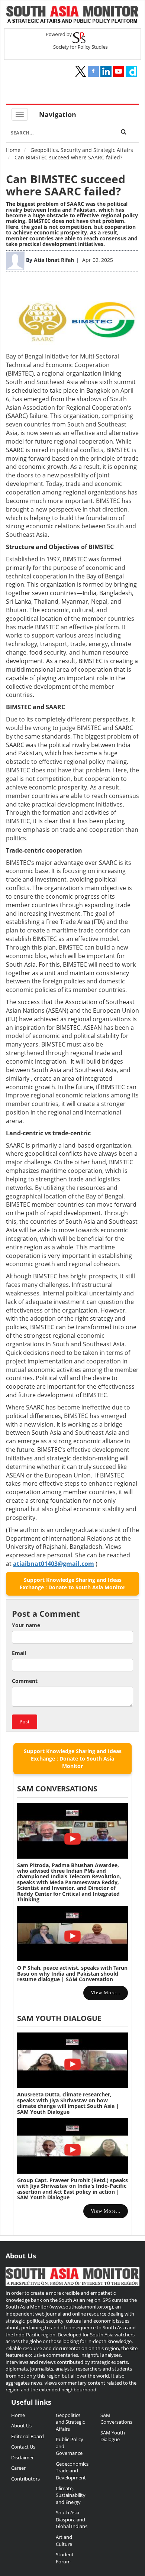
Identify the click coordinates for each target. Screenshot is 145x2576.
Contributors (25, 2479)
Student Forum (65, 2558)
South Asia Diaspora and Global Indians (72, 2519)
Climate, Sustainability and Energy (71, 2495)
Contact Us (23, 2447)
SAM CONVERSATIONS (57, 1789)
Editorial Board (28, 2436)
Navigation (58, 114)
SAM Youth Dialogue (59, 2018)
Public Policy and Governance (70, 2446)
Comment (25, 1681)
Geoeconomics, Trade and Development (72, 2471)
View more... (106, 1993)
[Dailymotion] (131, 71)
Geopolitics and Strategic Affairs (70, 2422)
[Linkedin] (106, 71)
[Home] (72, 15)
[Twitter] (81, 71)
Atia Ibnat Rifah (54, 260)
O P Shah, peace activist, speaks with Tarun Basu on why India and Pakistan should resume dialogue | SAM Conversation (72, 1973)
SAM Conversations (116, 2419)
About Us (21, 2426)
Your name (26, 1625)
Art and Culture (64, 2541)
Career (18, 2468)
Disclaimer (22, 2457)
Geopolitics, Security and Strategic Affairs (82, 150)
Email (19, 1653)
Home (13, 150)
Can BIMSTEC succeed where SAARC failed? (66, 185)
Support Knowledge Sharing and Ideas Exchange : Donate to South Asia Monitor (72, 1584)
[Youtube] (119, 71)
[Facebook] (93, 71)
